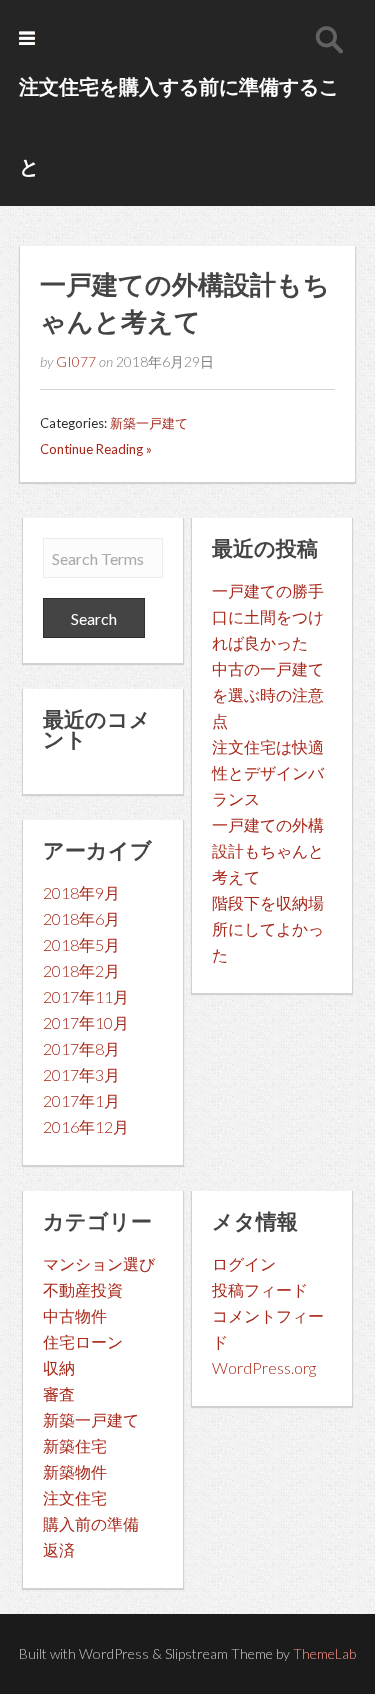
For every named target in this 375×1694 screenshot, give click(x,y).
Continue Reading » (96, 449)
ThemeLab (324, 1653)
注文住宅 (75, 1497)
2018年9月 (81, 892)
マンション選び (99, 1263)
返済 (59, 1549)
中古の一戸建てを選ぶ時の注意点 (268, 694)
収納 (59, 1367)
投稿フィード (260, 1289)
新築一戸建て (149, 423)
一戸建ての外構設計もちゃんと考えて (268, 850)
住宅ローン (83, 1341)
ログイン (244, 1263)
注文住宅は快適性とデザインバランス (268, 772)
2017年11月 (86, 996)
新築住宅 (75, 1445)
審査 (59, 1393)
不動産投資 (83, 1289)
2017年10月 (86, 1022)
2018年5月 (81, 944)
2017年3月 (81, 1074)
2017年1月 (81, 1100)
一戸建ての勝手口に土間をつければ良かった (268, 616)
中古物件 (75, 1315)
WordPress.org (264, 1367)
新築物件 (75, 1471)
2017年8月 (81, 1048)
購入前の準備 (91, 1523)
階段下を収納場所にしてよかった (268, 928)
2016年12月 (86, 1126)
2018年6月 (81, 918)
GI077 (76, 361)
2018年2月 (81, 970)
